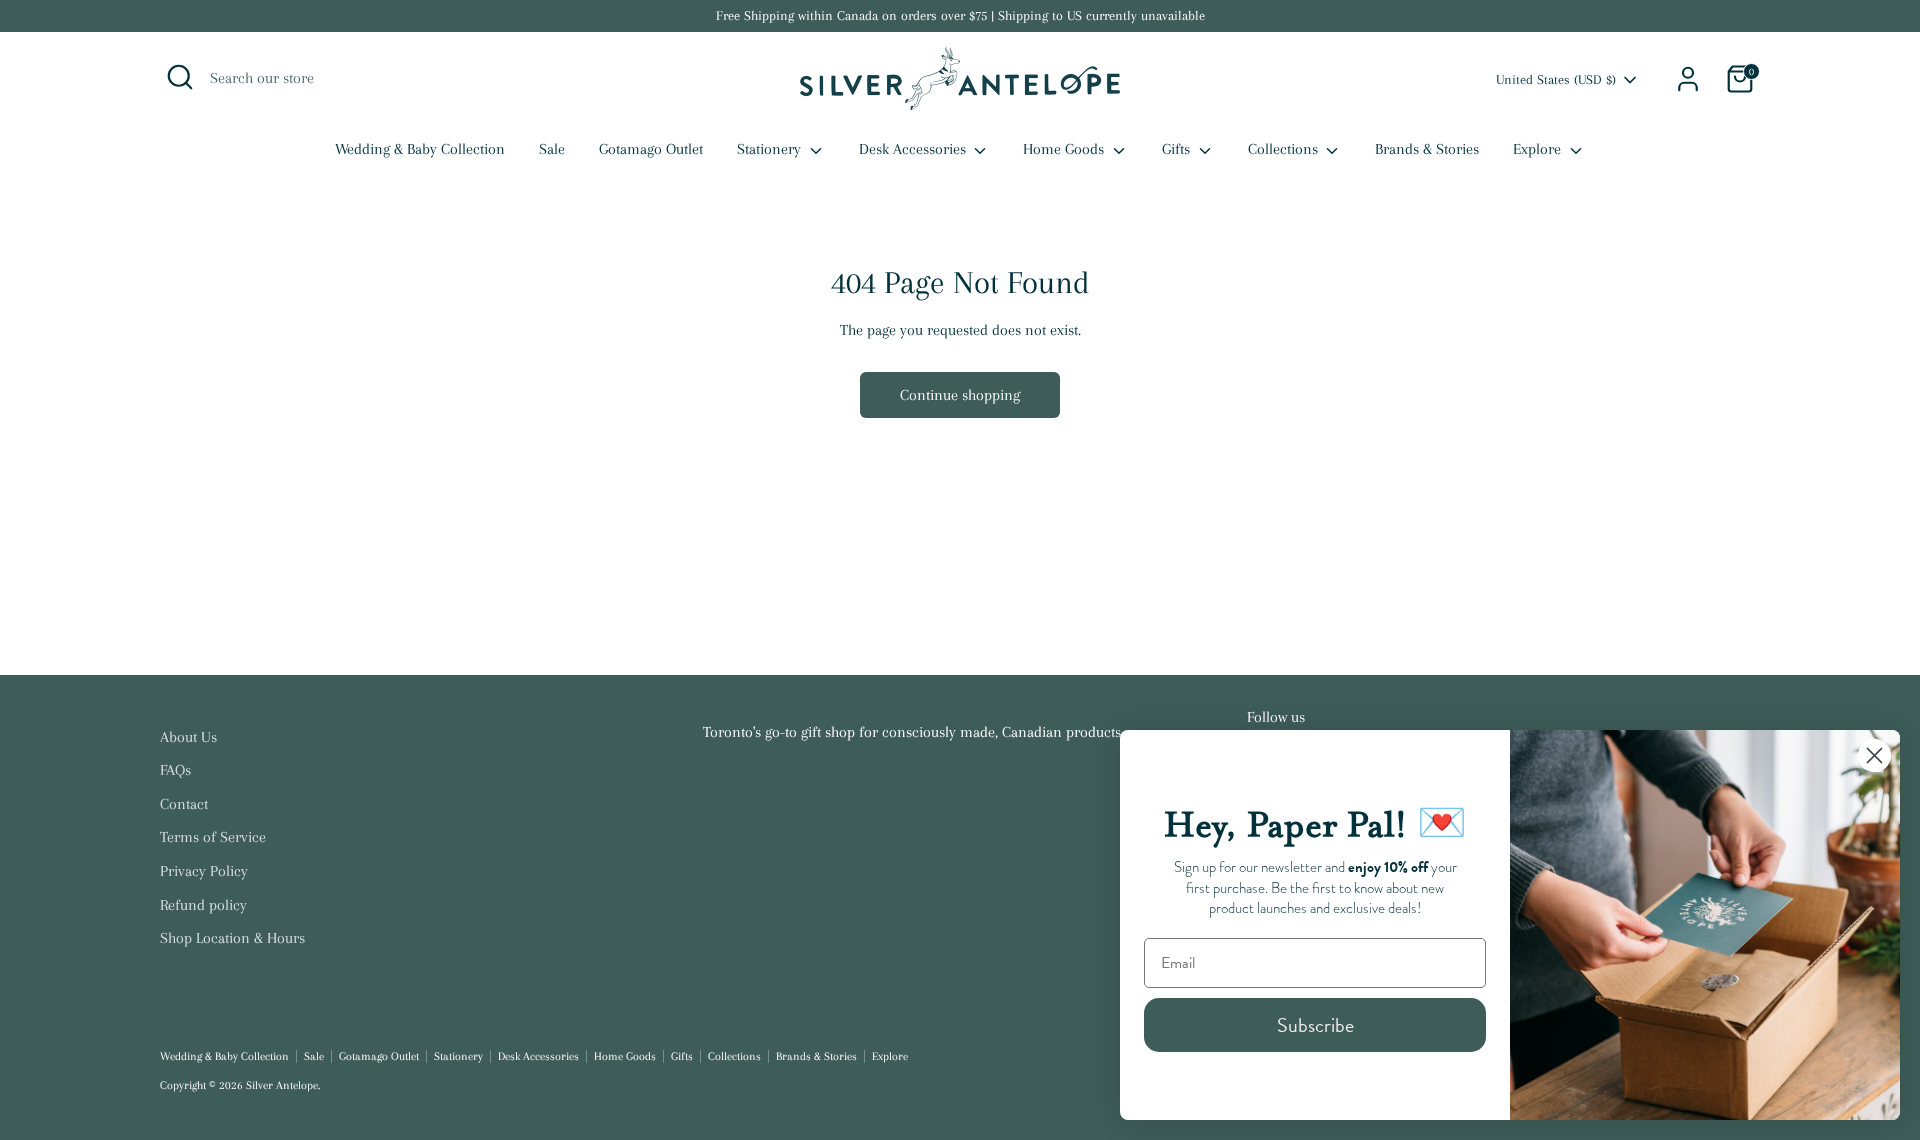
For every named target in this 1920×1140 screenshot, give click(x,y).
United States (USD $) (1556, 79)
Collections (1285, 149)
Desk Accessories (914, 149)
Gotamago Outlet (651, 149)
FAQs (175, 770)
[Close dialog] (1874, 755)
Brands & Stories (1427, 149)
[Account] (1688, 79)
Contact (184, 804)
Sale (552, 149)
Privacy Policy (204, 871)
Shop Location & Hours (232, 938)
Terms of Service (213, 837)
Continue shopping (960, 395)
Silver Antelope (282, 1085)
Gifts (1178, 149)
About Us (188, 737)
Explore (1539, 149)
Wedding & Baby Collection (420, 149)
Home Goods (1065, 149)
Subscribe (1315, 1025)
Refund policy (203, 905)
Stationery (771, 149)
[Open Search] (180, 77)
